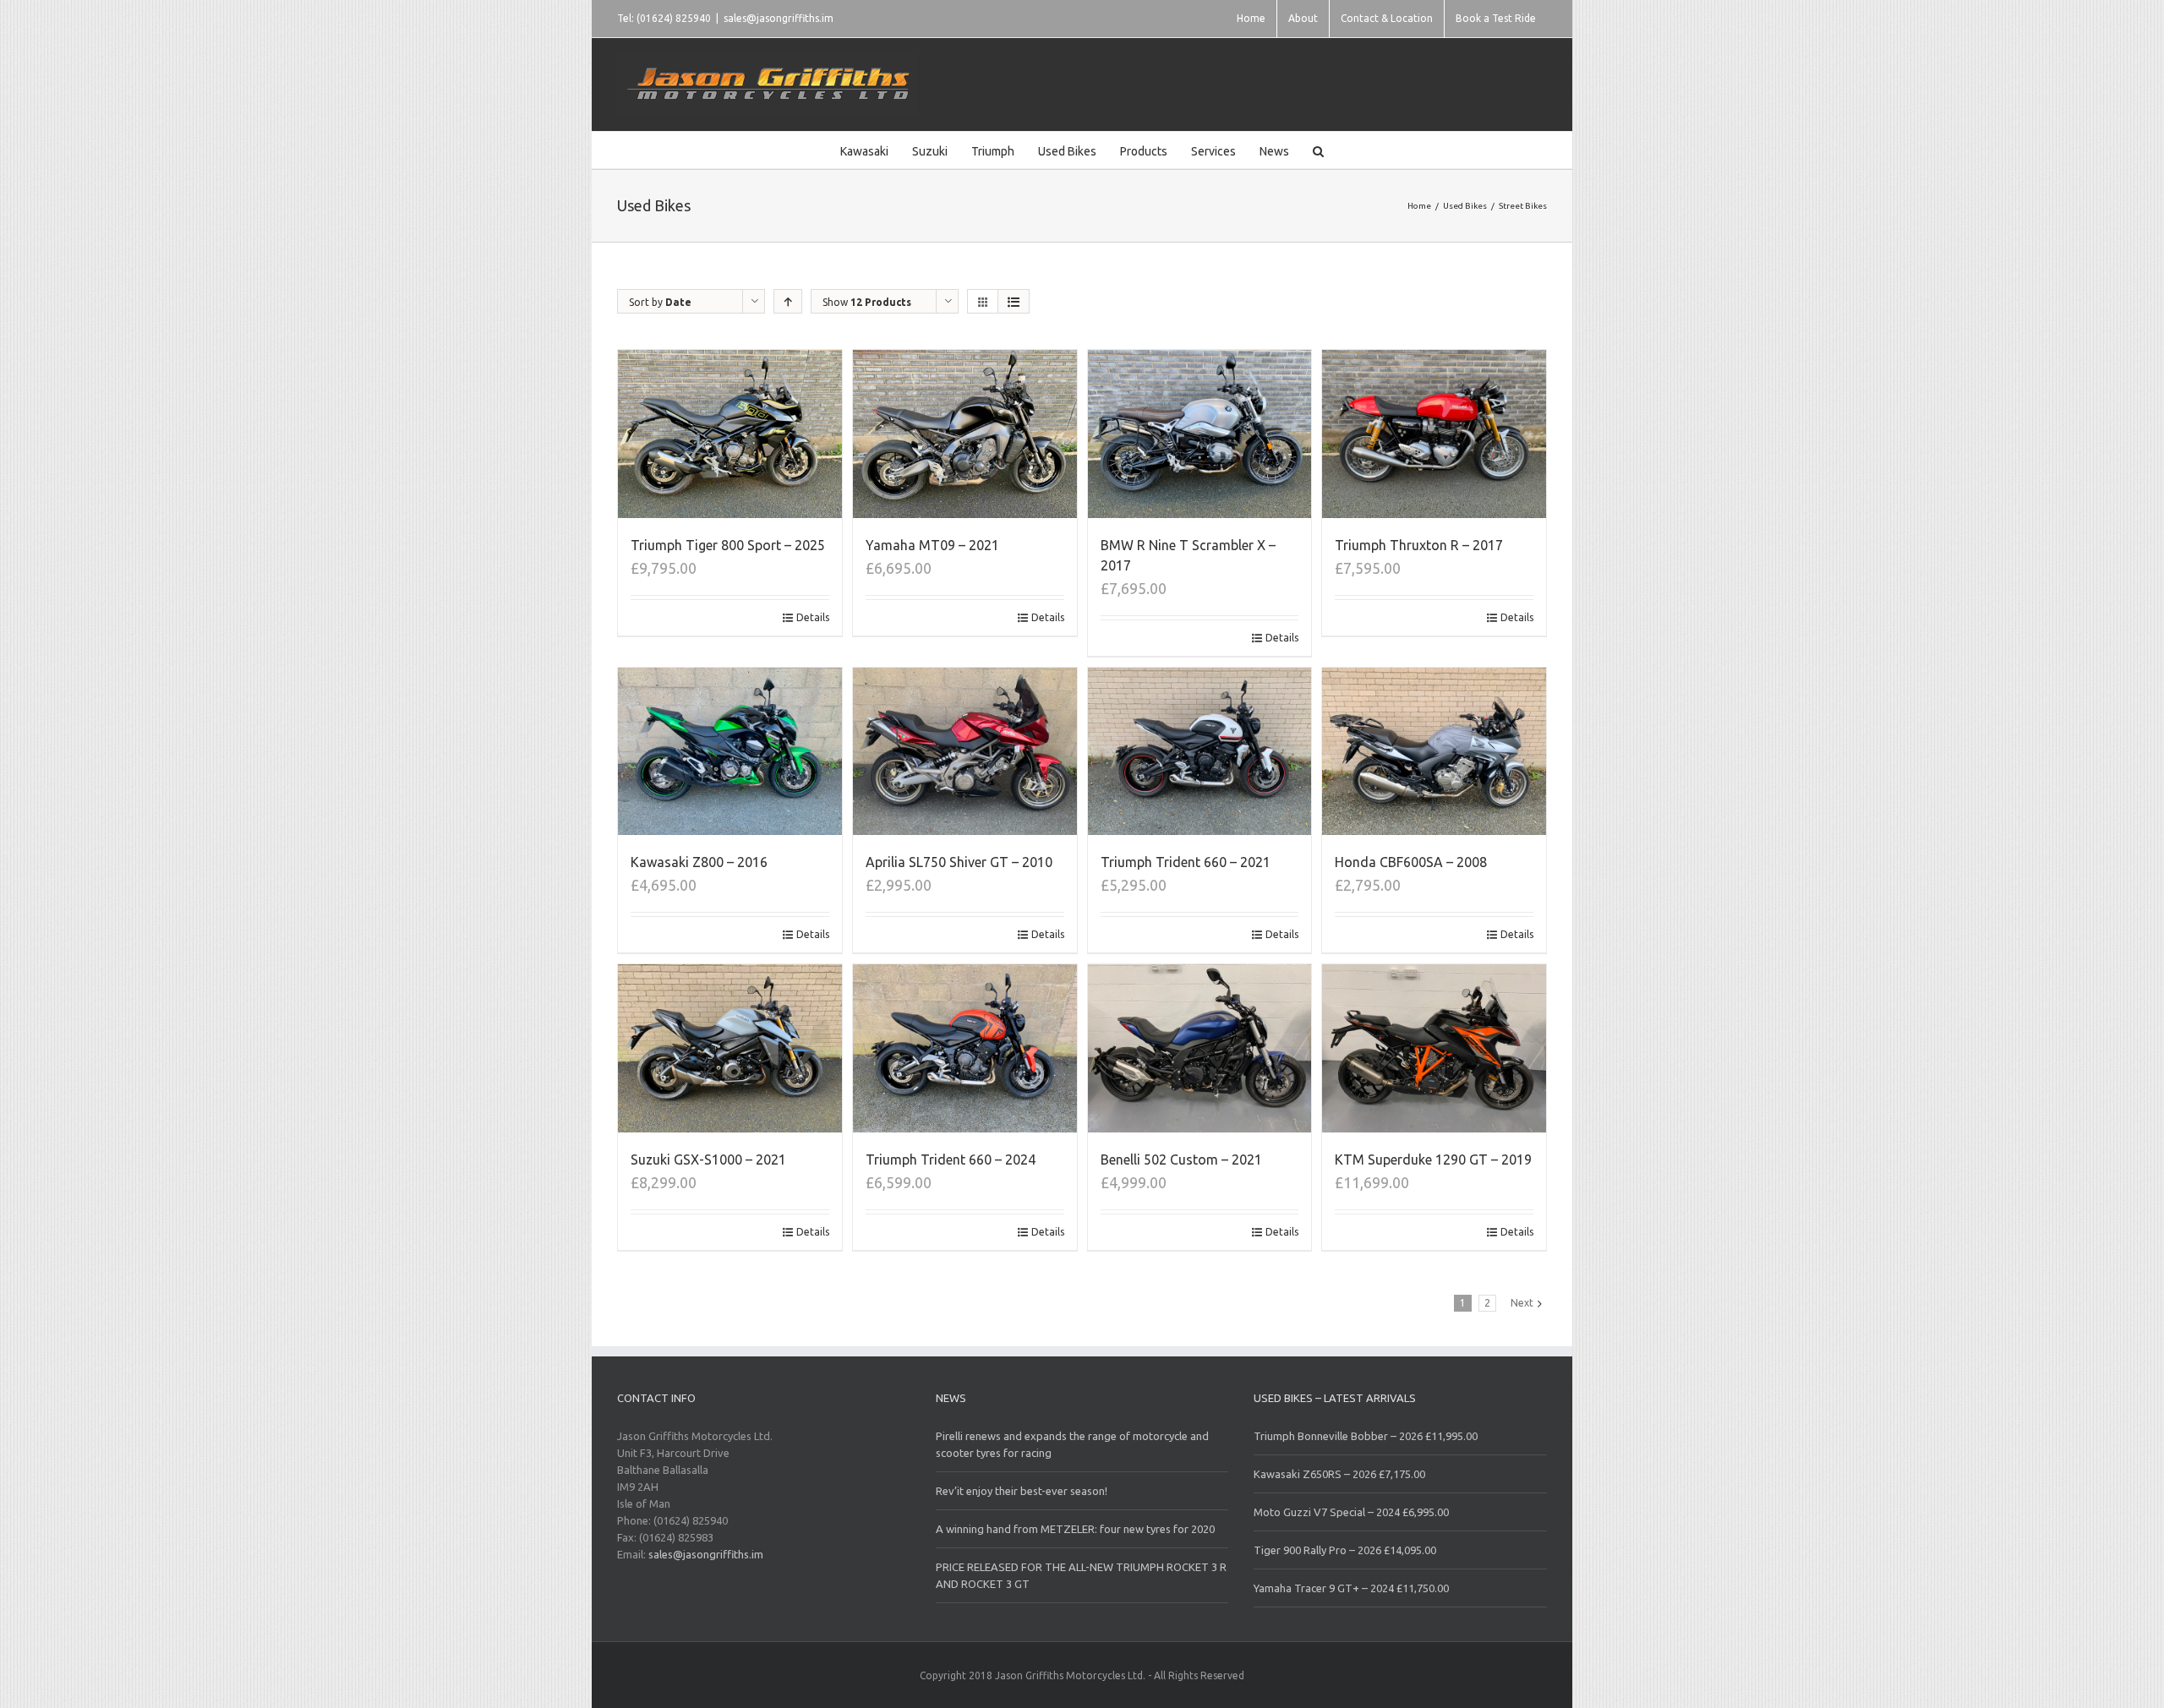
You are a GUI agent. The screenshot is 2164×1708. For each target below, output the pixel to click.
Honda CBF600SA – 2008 (1411, 862)
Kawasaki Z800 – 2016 (699, 862)
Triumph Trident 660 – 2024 (951, 1160)
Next (1522, 1303)
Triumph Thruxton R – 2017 (1419, 545)
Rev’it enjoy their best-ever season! (1022, 1491)
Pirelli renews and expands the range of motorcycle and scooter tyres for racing (1072, 1444)
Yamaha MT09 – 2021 (932, 545)
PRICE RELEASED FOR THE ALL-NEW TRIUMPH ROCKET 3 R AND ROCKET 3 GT (1081, 1575)
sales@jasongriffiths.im (779, 18)
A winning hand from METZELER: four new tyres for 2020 (1075, 1529)
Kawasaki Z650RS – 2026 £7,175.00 (1339, 1474)
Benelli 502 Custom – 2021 (1181, 1160)
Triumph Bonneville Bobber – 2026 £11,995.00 (1366, 1436)
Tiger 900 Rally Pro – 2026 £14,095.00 (1345, 1550)
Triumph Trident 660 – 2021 (1186, 862)
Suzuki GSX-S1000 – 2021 (708, 1160)
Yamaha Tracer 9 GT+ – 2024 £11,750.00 (1351, 1588)
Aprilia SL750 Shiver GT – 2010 (959, 862)
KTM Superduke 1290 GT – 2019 (1433, 1160)
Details (813, 617)
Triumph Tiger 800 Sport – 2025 (728, 545)
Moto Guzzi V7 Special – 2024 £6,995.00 (1351, 1512)
